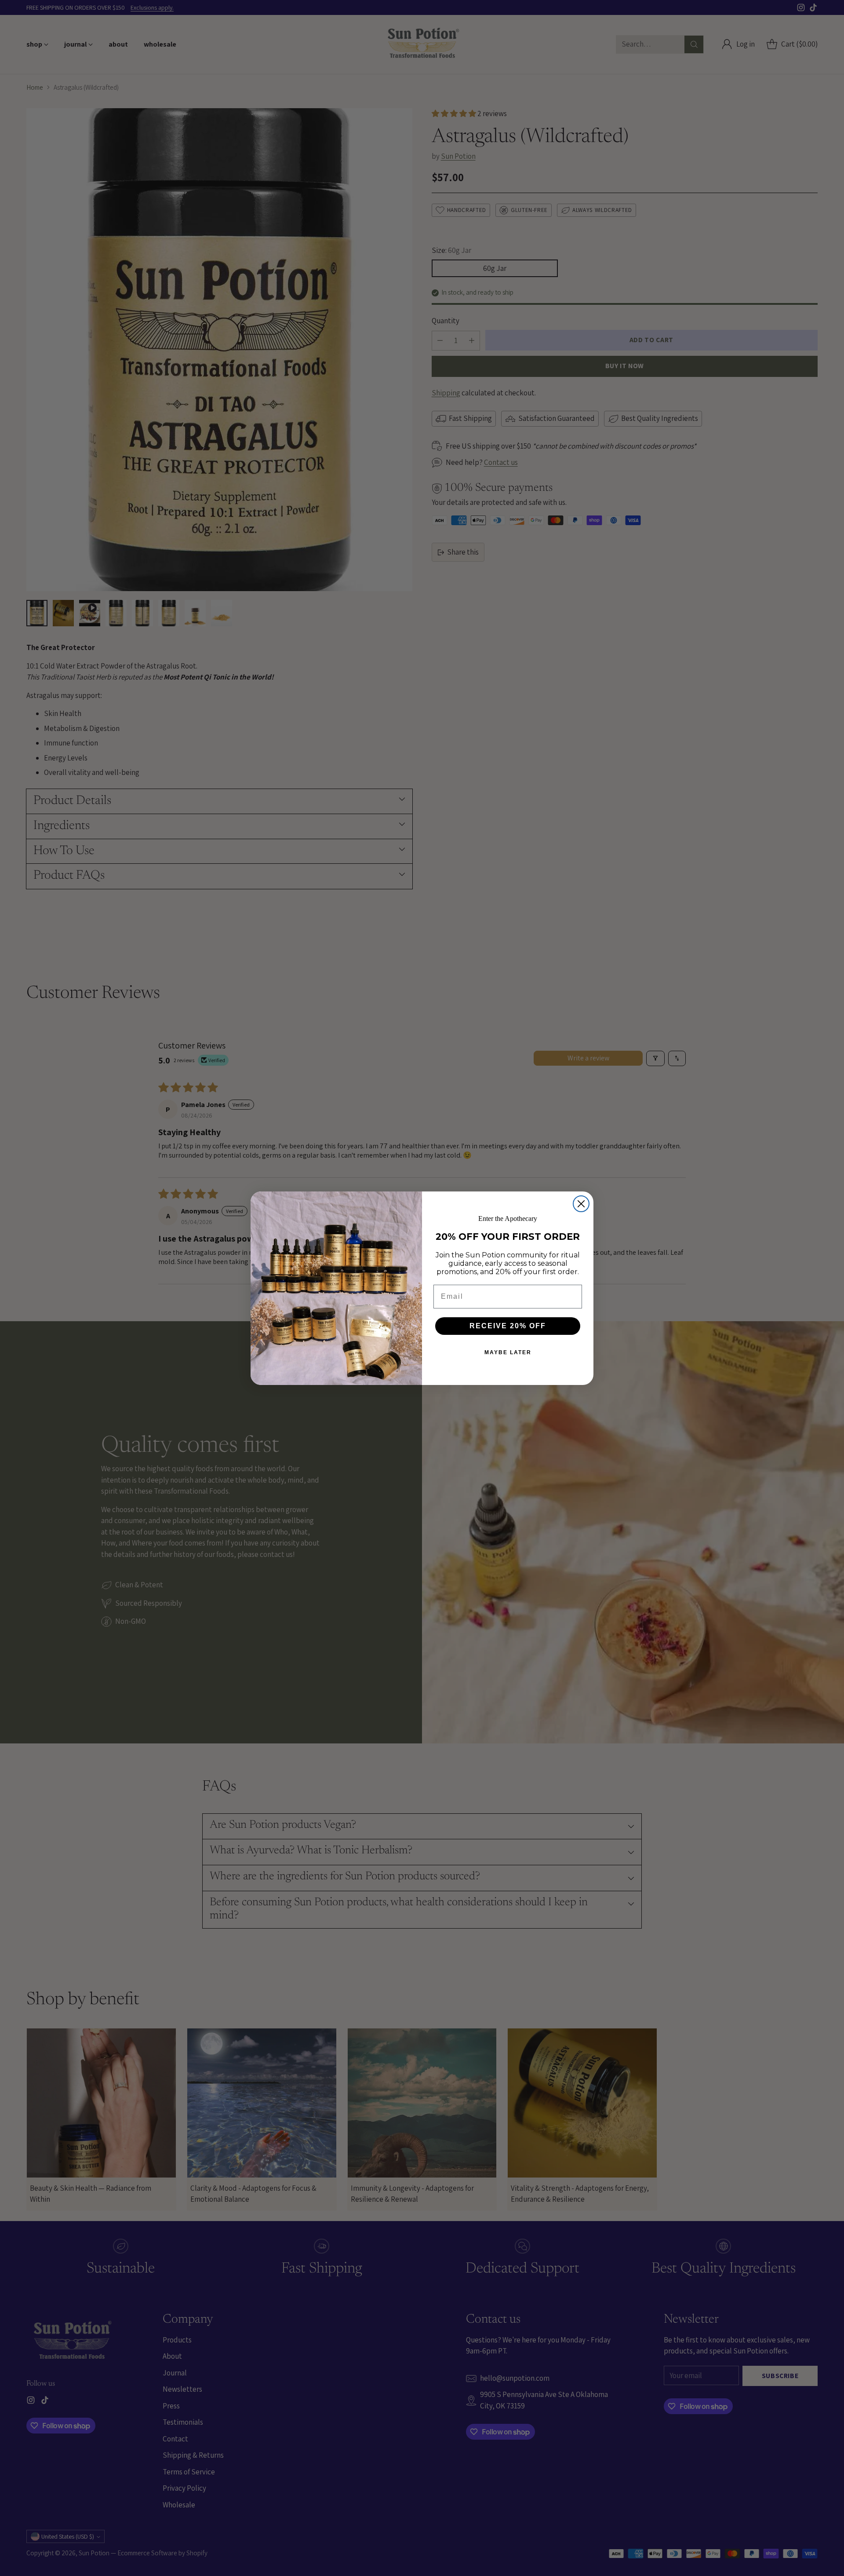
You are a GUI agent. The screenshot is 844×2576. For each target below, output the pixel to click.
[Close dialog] (581, 1204)
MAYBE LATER (508, 1352)
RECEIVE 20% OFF (508, 1326)
